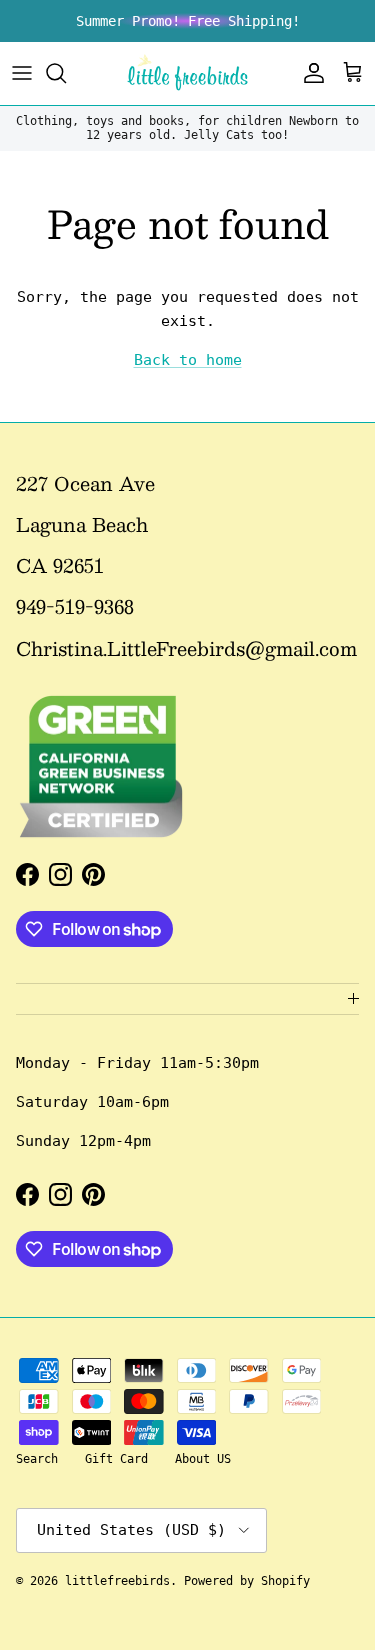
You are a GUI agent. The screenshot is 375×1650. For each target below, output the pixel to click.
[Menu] (22, 73)
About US (203, 1459)
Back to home (188, 360)
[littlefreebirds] (187, 73)
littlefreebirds (117, 1581)
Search (37, 1459)
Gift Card (116, 1459)
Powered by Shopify (247, 1581)
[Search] (66, 73)
